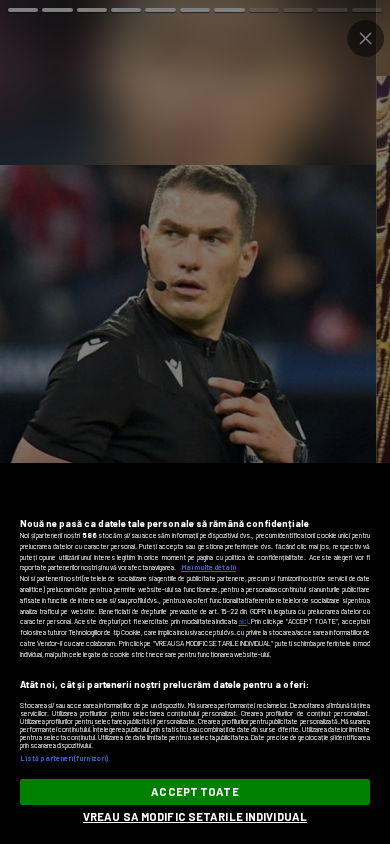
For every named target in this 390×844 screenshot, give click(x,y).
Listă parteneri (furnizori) (64, 758)
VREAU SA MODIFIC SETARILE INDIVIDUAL (195, 816)
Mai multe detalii (208, 567)
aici (243, 621)
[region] (195, 653)
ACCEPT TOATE (194, 791)
